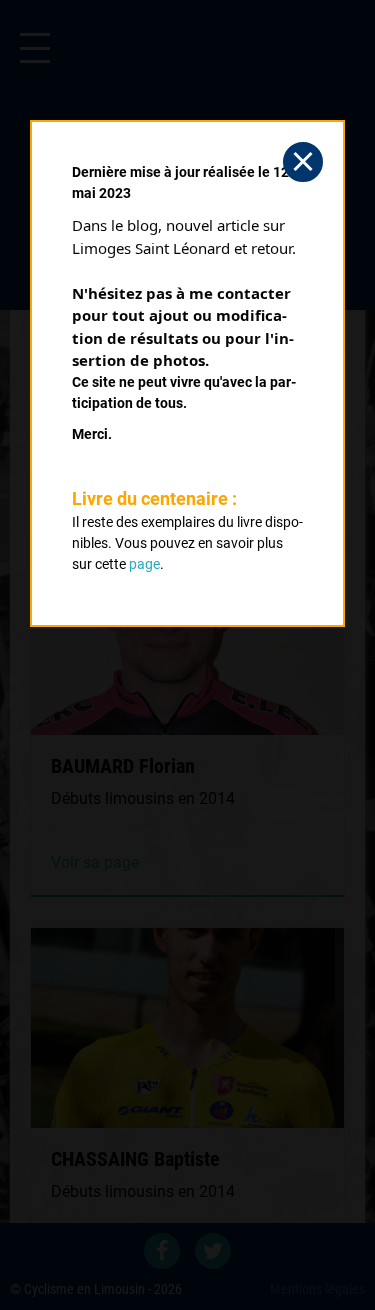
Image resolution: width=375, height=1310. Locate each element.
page (144, 564)
